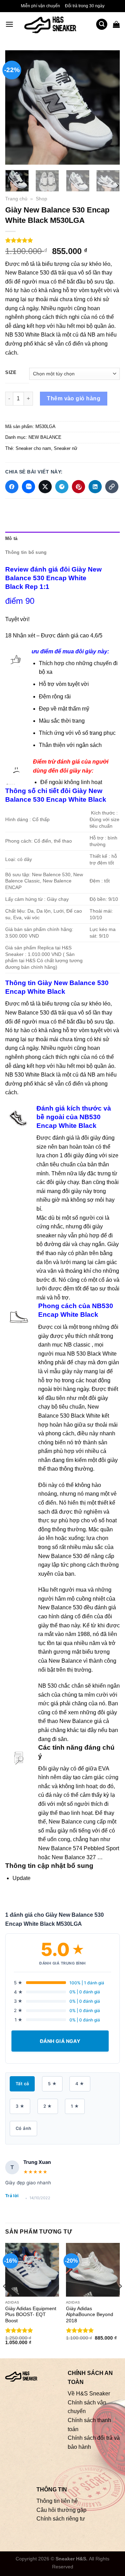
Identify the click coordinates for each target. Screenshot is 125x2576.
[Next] (109, 107)
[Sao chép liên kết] (112, 487)
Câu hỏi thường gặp (61, 2510)
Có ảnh (23, 2128)
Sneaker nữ (66, 448)
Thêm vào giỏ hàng (74, 398)
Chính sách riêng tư (61, 2519)
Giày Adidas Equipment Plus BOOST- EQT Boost (31, 2315)
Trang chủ (16, 199)
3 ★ (20, 2106)
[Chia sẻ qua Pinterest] (78, 487)
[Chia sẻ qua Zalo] (28, 487)
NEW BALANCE (45, 437)
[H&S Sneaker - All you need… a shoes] (55, 24)
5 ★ (52, 2084)
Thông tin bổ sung (26, 552)
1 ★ (75, 2106)
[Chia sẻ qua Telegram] (62, 487)
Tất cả (22, 2084)
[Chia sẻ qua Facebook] (12, 487)
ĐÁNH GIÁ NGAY (60, 2041)
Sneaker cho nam (33, 448)
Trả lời (12, 2196)
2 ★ (48, 2106)
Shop (41, 199)
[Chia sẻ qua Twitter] (45, 487)
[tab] (62, 539)
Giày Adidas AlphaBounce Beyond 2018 (90, 2315)
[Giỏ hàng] (116, 24)
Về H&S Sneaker (89, 2394)
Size (11, 373)
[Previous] (16, 107)
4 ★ (80, 2084)
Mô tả (11, 538)
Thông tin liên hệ (57, 2501)
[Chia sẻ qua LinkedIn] (95, 487)
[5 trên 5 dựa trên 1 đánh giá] (62, 240)
